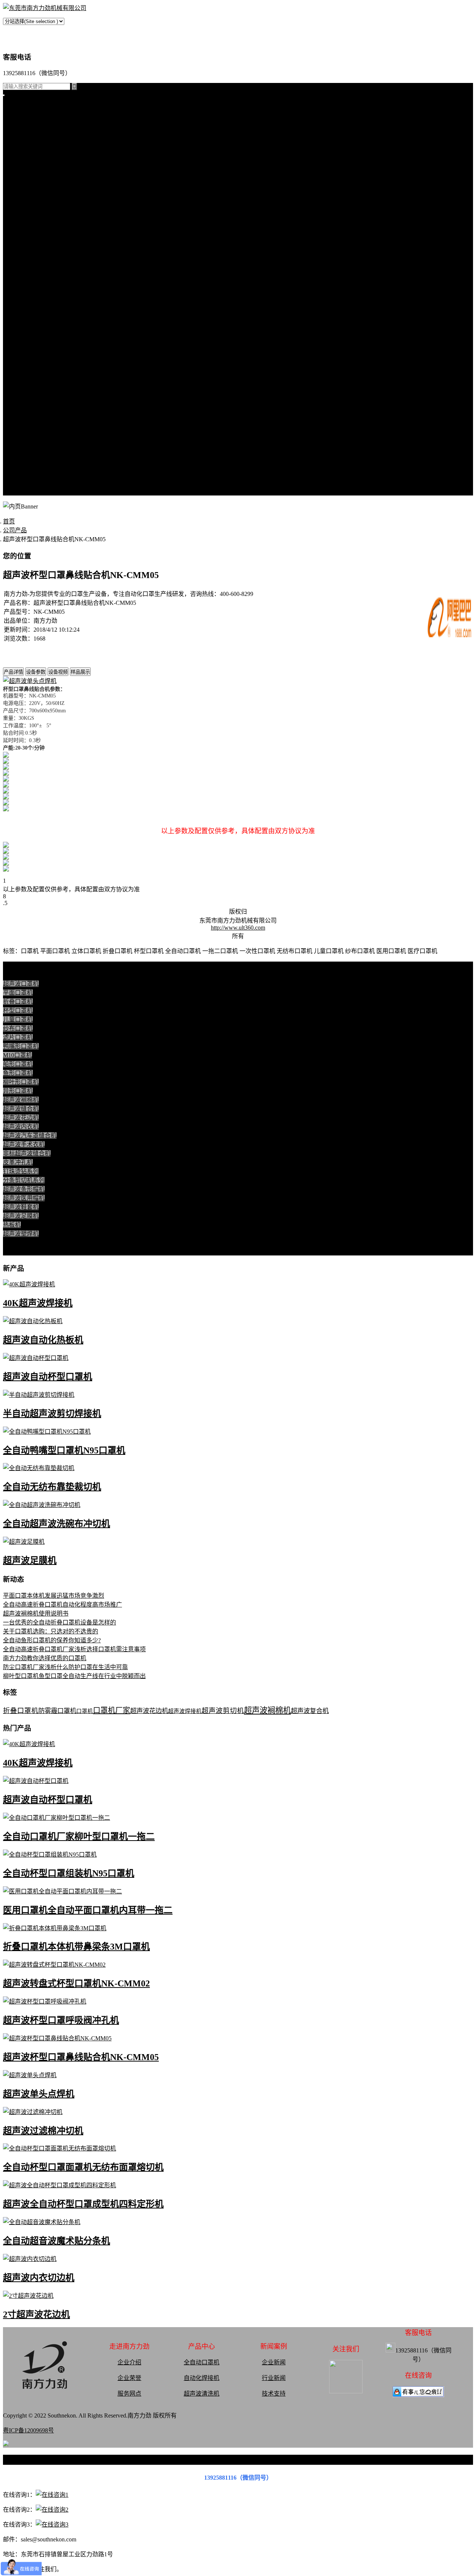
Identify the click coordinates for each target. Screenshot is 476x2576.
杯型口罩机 (18, 134)
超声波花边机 (21, 1118)
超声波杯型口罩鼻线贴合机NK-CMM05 (81, 2057)
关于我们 (15, 429)
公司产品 (15, 143)
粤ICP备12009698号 (28, 2430)
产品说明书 (18, 331)
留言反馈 (15, 492)
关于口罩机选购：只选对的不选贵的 (51, 1631)
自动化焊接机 (202, 2378)
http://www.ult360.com (238, 928)
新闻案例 (15, 286)
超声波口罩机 (21, 152)
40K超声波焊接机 (38, 1303)
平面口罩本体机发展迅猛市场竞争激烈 (54, 1596)
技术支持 (15, 313)
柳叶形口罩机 (21, 1082)
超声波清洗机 (21, 268)
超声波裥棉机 (21, 161)
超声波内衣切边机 (39, 2278)
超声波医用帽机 (24, 215)
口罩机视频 (18, 349)
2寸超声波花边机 (36, 2314)
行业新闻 (15, 304)
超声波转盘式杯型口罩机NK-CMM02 (76, 1983)
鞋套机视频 (18, 402)
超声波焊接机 (21, 259)
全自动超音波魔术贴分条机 (57, 2241)
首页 (9, 108)
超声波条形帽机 (24, 206)
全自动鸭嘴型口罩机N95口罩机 (64, 1450)
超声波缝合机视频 (27, 367)
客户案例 (15, 322)
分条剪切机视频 (24, 393)
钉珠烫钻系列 (21, 188)
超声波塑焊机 (21, 251)
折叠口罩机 (18, 126)
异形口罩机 (18, 1091)
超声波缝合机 (21, 170)
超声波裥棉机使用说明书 (36, 1613)
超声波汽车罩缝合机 (30, 1135)
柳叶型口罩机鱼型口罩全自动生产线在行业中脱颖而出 (74, 1676)
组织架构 (15, 465)
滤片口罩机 (18, 1037)
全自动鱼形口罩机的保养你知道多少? (52, 1640)
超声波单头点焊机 (39, 2094)
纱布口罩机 (18, 1028)
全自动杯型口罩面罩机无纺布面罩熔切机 (83, 2167)
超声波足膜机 (21, 233)
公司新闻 (15, 295)
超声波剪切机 (223, 1711)
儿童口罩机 (18, 1019)
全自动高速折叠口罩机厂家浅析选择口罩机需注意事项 (74, 1649)
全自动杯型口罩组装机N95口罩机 (69, 1873)
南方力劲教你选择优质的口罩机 (45, 1658)
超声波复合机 (310, 1711)
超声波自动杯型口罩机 (48, 1377)
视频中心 (15, 340)
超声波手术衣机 (24, 1144)
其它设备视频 (21, 420)
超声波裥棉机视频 (27, 358)
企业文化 (15, 456)
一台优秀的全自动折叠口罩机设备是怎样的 (59, 1622)
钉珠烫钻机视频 (24, 384)
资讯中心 (15, 277)
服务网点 (15, 483)
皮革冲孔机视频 (24, 376)
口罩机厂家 (112, 1710)
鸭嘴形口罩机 (21, 1046)
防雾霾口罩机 (57, 1711)
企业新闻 (274, 2362)
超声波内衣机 (21, 1127)
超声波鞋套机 (21, 224)
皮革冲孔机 (18, 179)
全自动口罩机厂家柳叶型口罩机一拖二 (79, 1836)
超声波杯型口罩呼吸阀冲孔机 (61, 2020)
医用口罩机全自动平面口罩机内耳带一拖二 (88, 1910)
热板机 (12, 242)
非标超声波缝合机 (27, 1153)
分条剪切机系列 (24, 197)
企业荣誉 (129, 2378)
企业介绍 (129, 2362)
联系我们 (15, 447)
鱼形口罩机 (18, 1073)
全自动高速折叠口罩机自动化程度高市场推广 (62, 1605)
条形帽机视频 (21, 411)
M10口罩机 (17, 1055)
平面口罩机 (18, 117)
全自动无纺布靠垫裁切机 (52, 1487)
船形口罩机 (18, 1064)
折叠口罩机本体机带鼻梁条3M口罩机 (76, 1947)
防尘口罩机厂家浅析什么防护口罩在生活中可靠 (65, 1667)
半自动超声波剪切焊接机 (52, 1414)
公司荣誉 (15, 474)
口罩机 (85, 1711)
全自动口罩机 (202, 2362)
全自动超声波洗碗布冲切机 (57, 1524)
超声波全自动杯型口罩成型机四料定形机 (83, 2204)
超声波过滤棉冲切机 (43, 2131)
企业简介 (15, 438)
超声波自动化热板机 (43, 1340)
